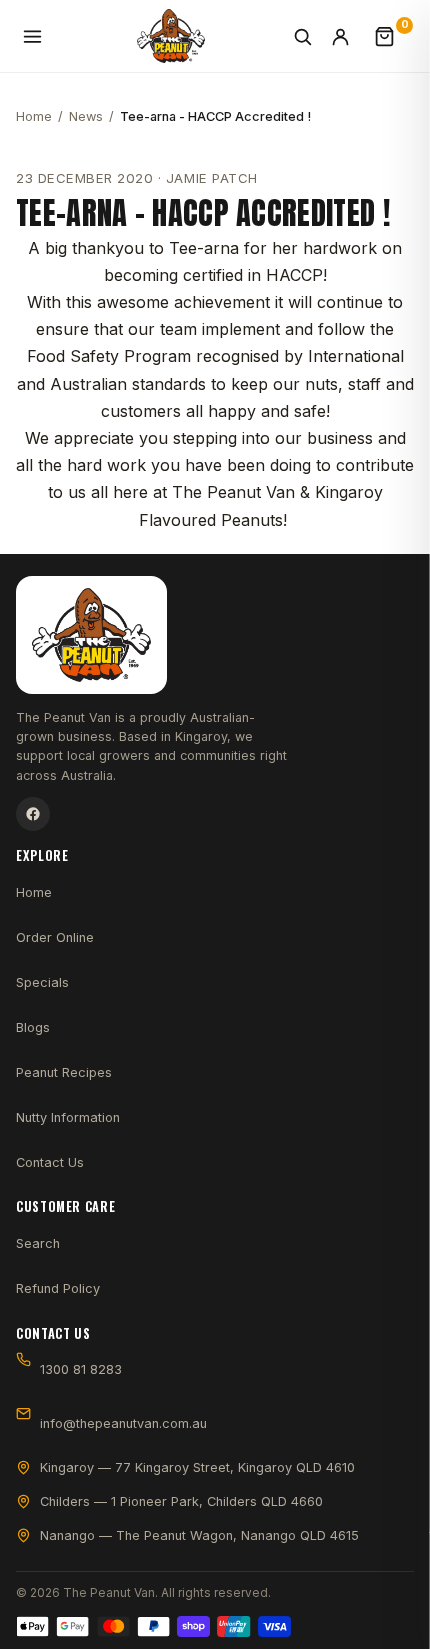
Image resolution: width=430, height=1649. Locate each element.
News (86, 116)
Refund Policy (58, 1288)
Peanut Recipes (64, 1072)
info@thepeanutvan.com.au (123, 1423)
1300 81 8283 (81, 1369)
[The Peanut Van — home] (171, 36)
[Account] (350, 36)
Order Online (55, 937)
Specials (42, 982)
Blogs (33, 1027)
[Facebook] (33, 814)
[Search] (306, 36)
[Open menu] (36, 36)
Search (38, 1243)
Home (34, 116)
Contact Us (50, 1162)
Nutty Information (68, 1117)
